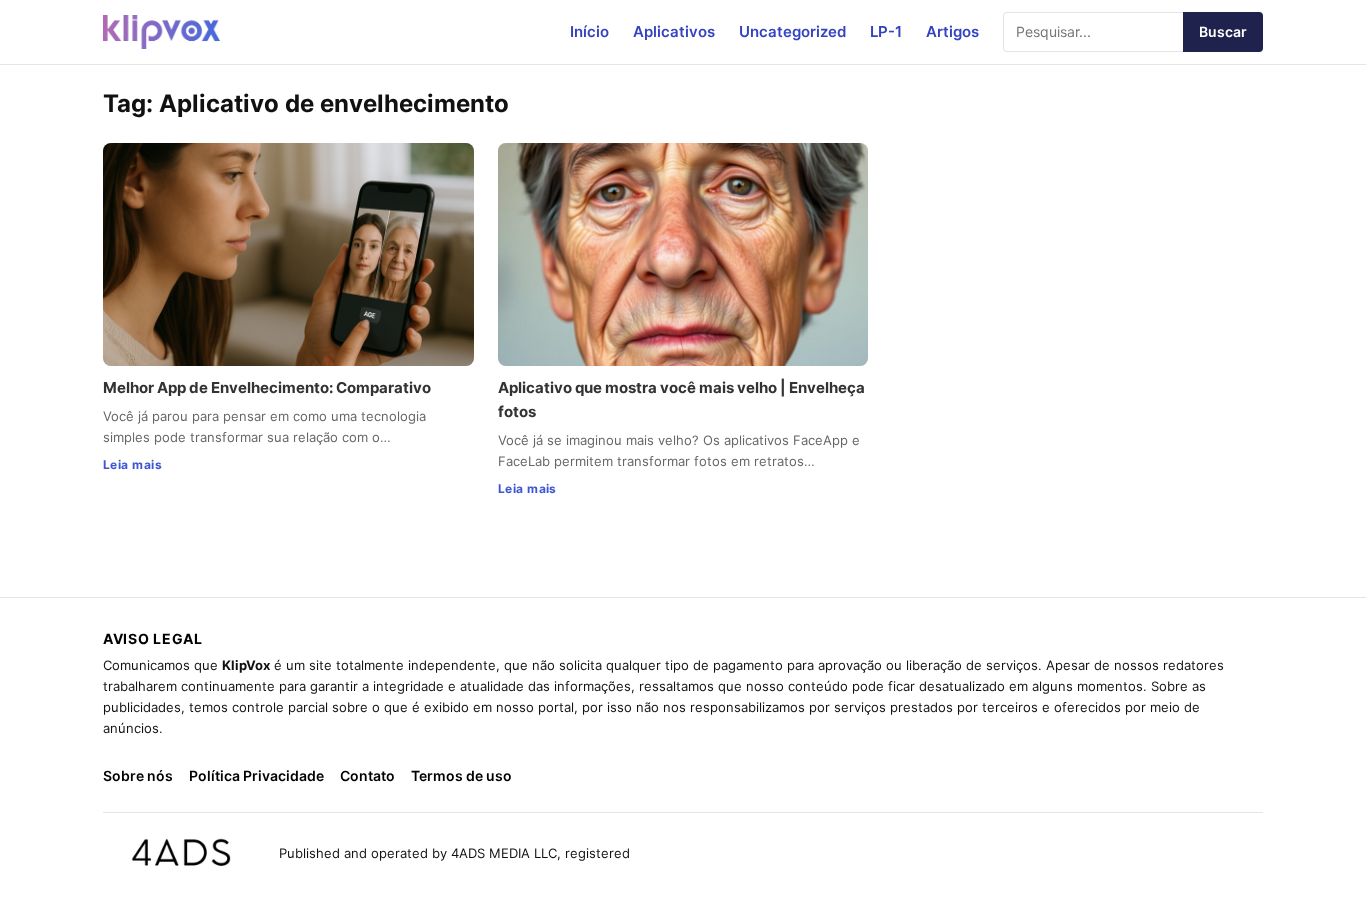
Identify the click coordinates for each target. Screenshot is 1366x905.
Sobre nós (138, 775)
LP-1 (886, 31)
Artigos (952, 31)
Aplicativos (674, 31)
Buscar (1223, 31)
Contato (367, 775)
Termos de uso (461, 775)
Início (589, 31)
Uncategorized (792, 31)
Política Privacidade (256, 775)
